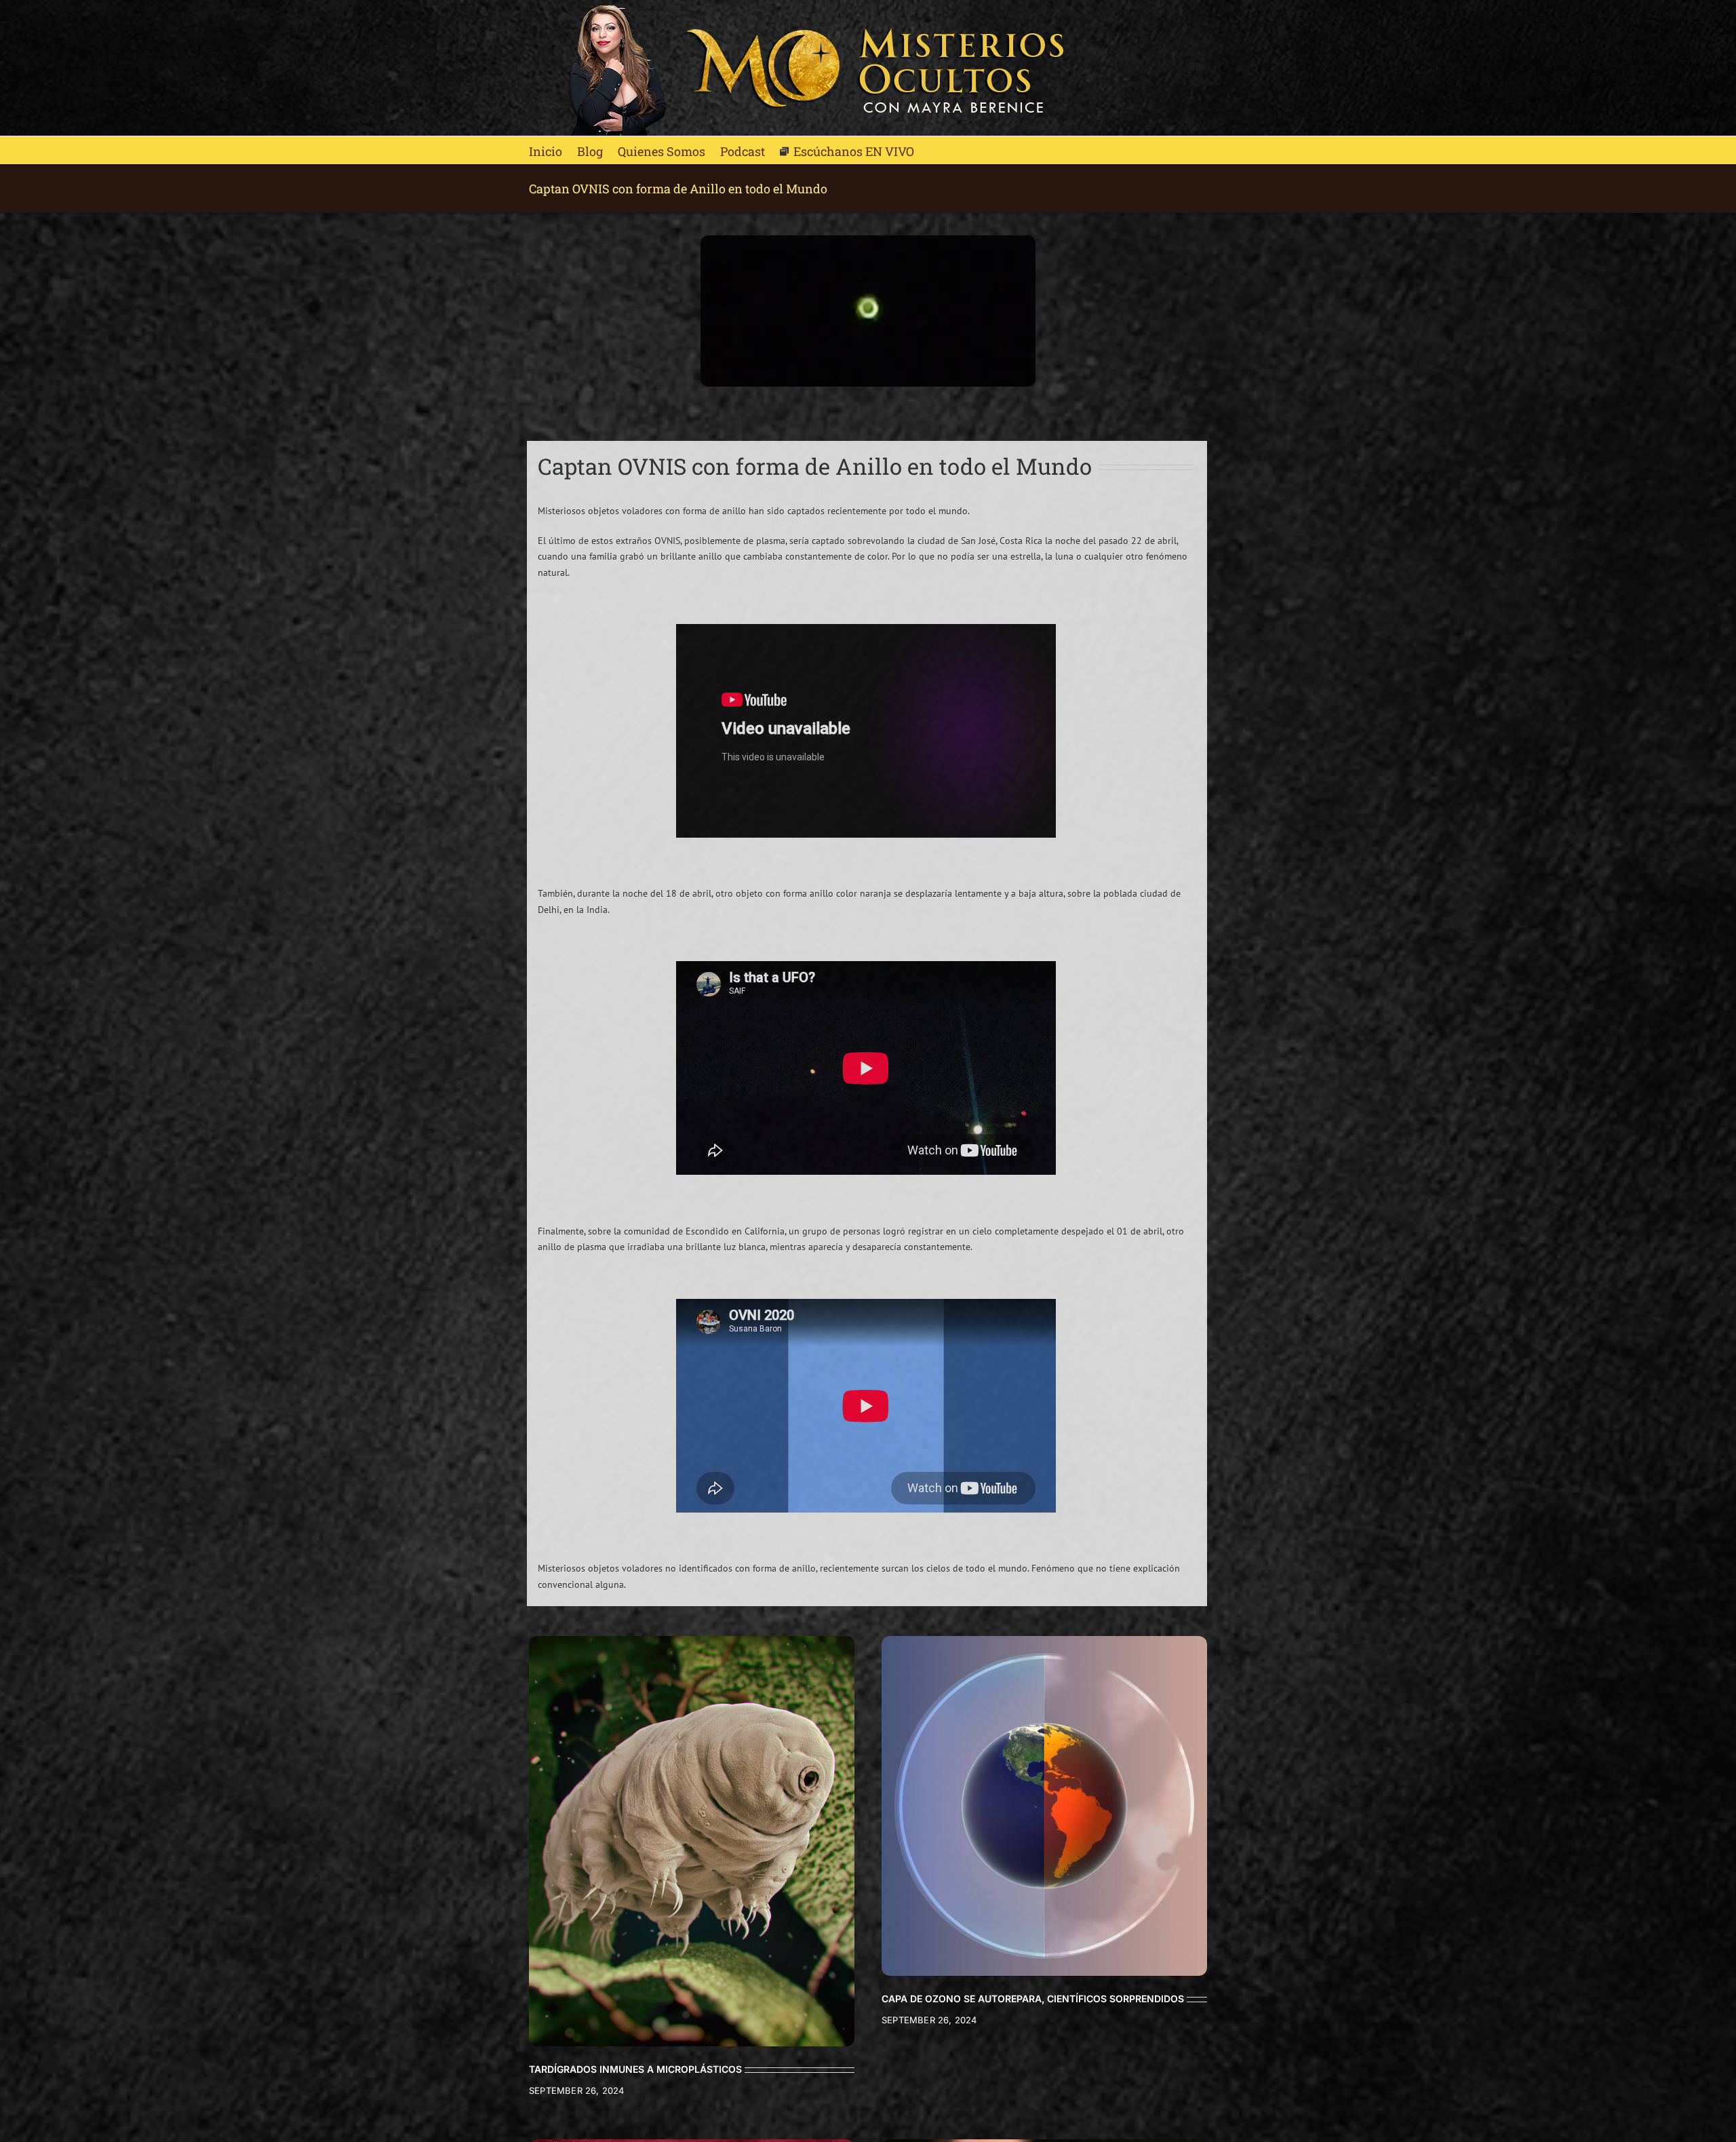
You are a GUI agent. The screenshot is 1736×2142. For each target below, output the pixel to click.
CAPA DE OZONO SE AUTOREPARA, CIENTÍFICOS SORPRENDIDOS (1033, 1999)
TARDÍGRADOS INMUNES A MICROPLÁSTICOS (635, 2069)
